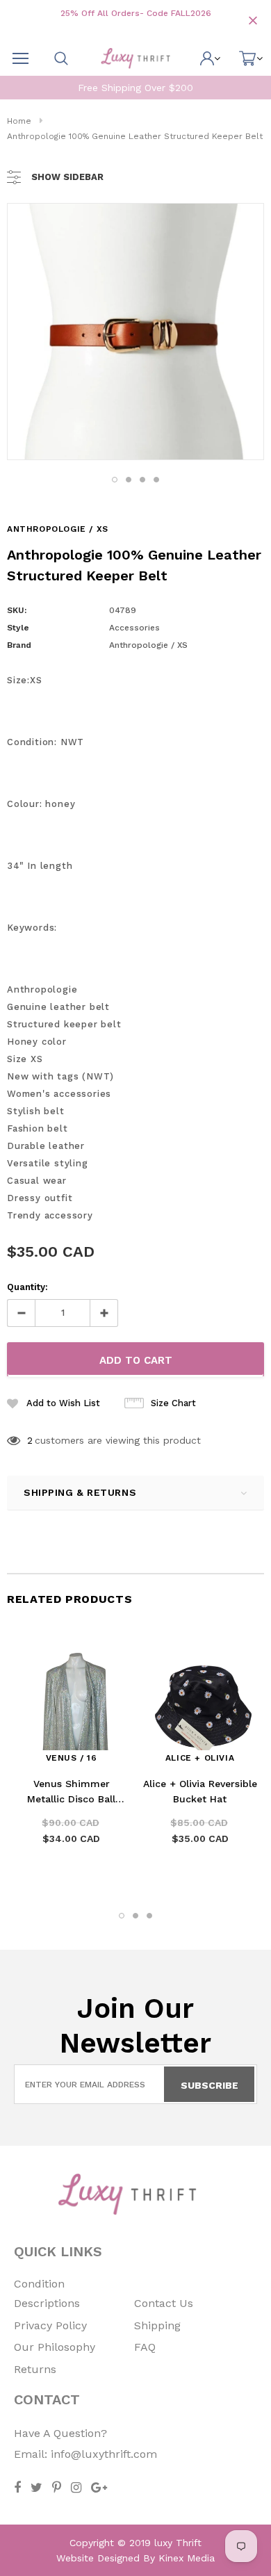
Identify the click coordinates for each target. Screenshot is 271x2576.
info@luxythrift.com (104, 2454)
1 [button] (115, 480)
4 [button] (156, 480)
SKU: (17, 610)
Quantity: (27, 1287)
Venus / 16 (72, 1758)
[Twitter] (36, 2487)
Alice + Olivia (200, 1758)
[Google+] (99, 2487)
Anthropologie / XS (58, 529)
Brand (19, 645)
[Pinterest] (57, 2487)
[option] (135, 332)
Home (19, 121)
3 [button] (142, 480)
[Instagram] (76, 2487)
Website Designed (98, 2558)
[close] (253, 21)
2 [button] (129, 480)
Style (18, 628)
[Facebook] (17, 2487)
